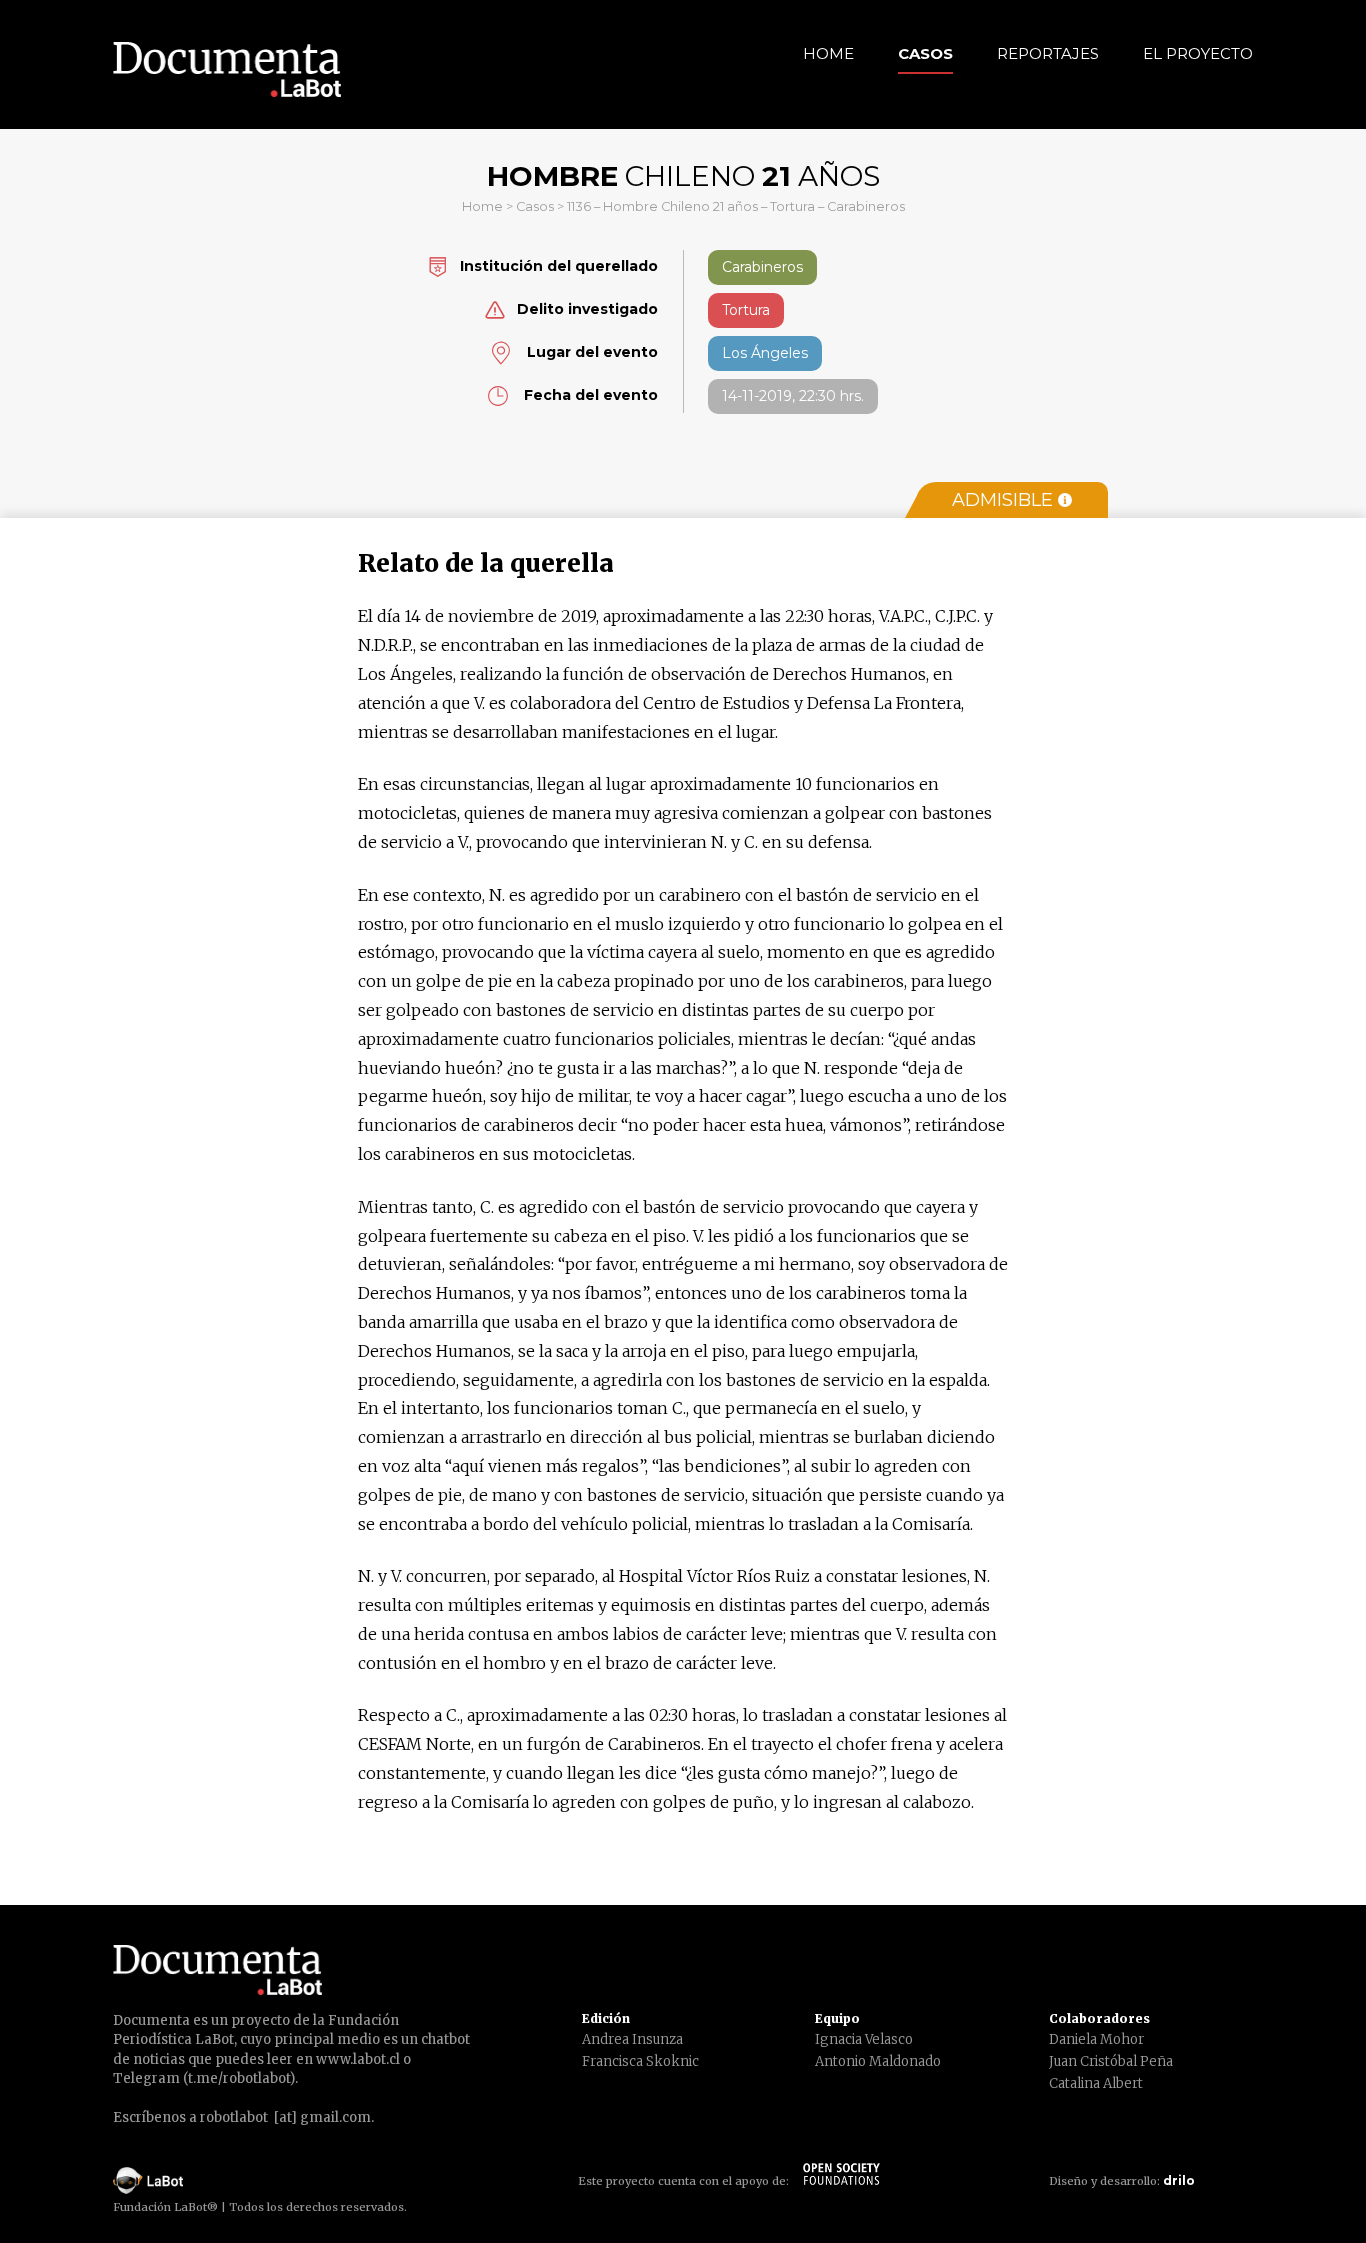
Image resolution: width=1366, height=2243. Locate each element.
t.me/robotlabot (239, 2078)
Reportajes (1048, 53)
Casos (925, 53)
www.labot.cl (358, 2059)
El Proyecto (1198, 53)
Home (828, 53)
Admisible (1002, 500)
